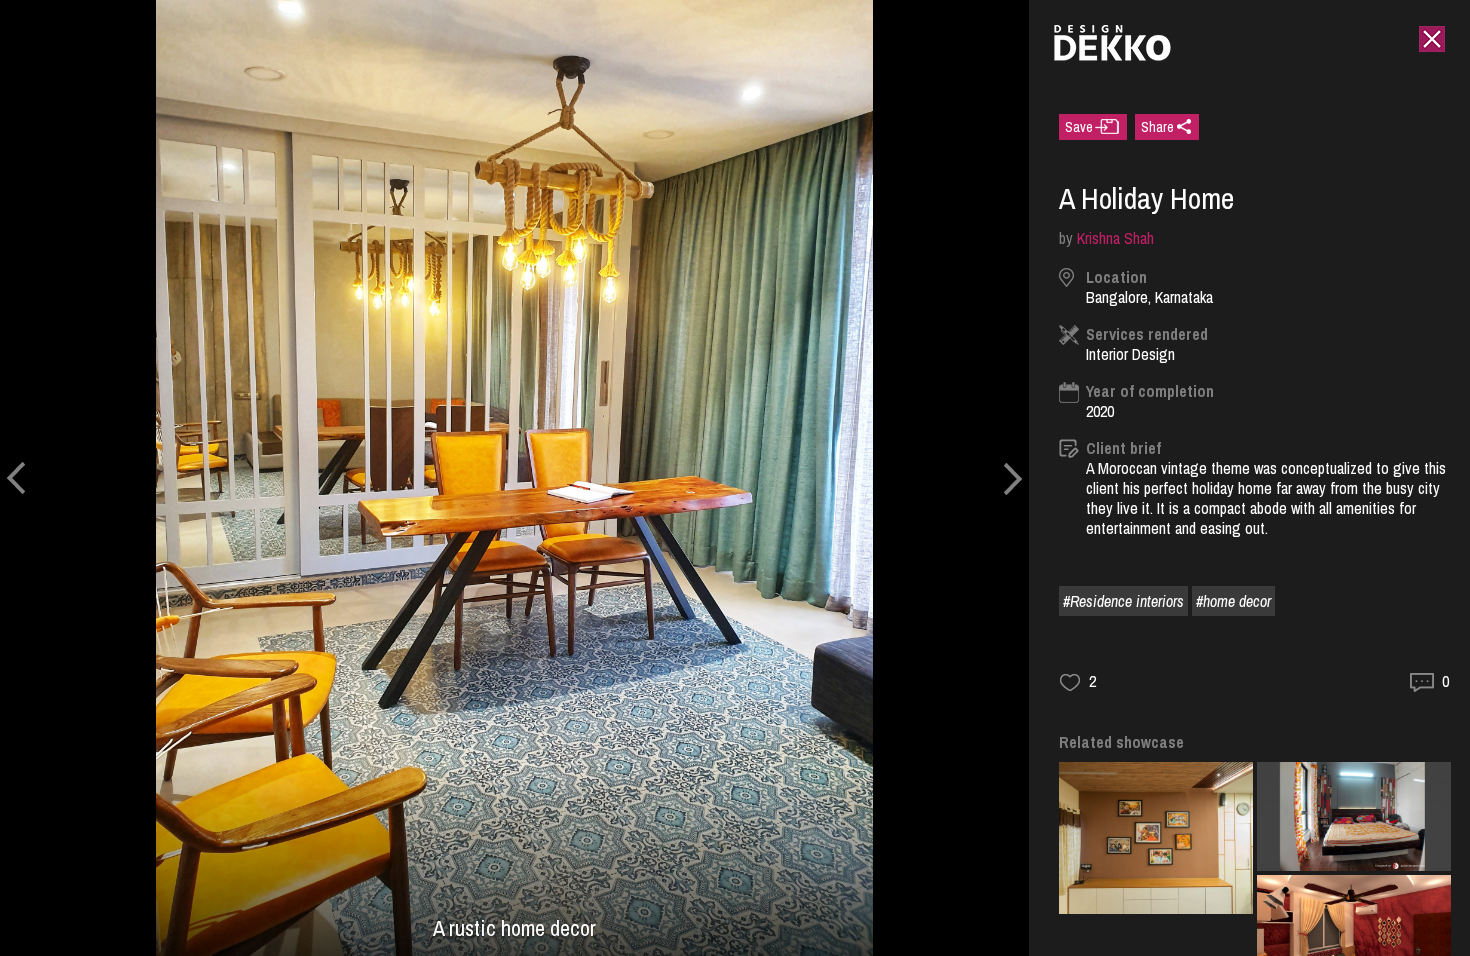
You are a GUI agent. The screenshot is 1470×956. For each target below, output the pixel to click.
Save (1079, 127)
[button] (16, 478)
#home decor (1233, 601)
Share (1157, 127)
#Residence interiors (1123, 601)
